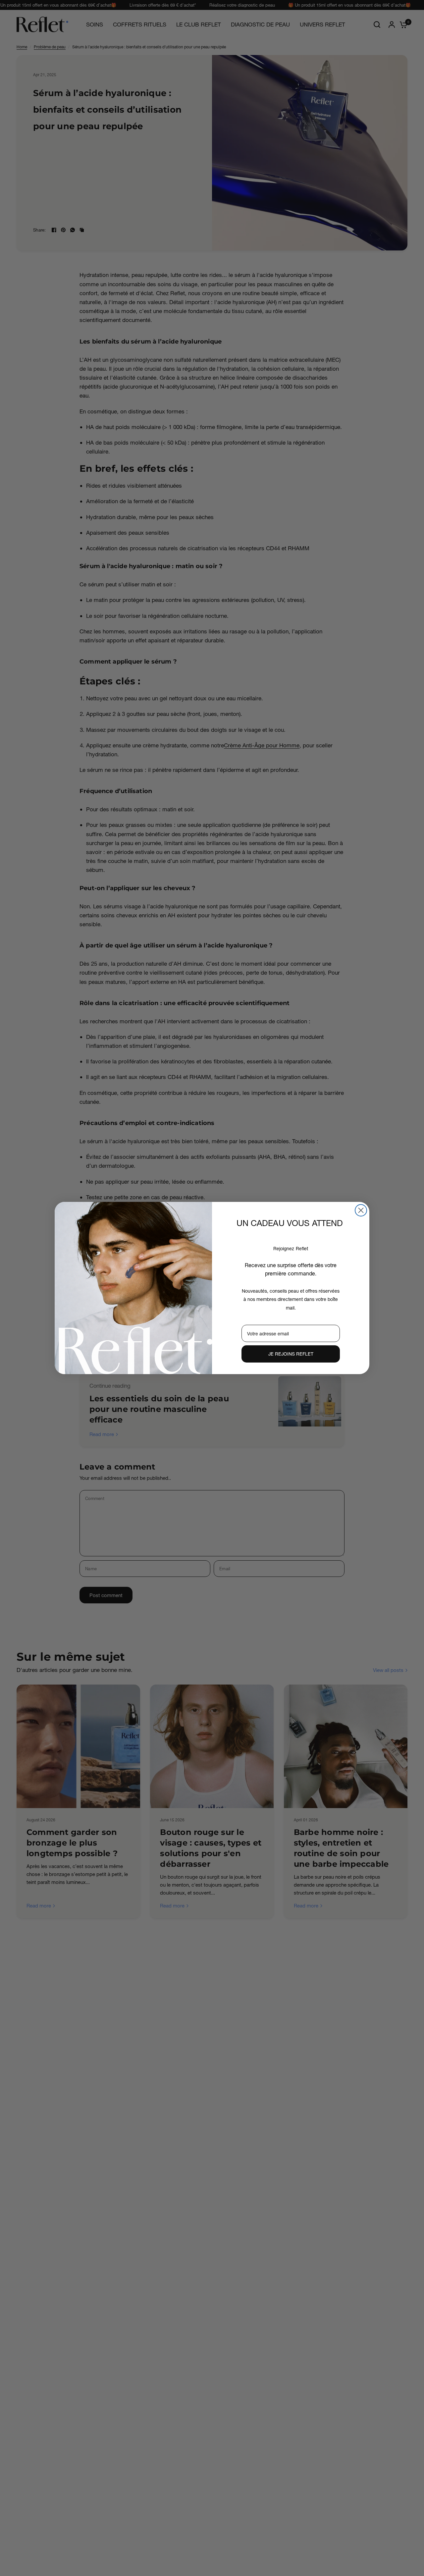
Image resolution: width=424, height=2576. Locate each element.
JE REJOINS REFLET (291, 1354)
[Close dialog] (361, 1210)
